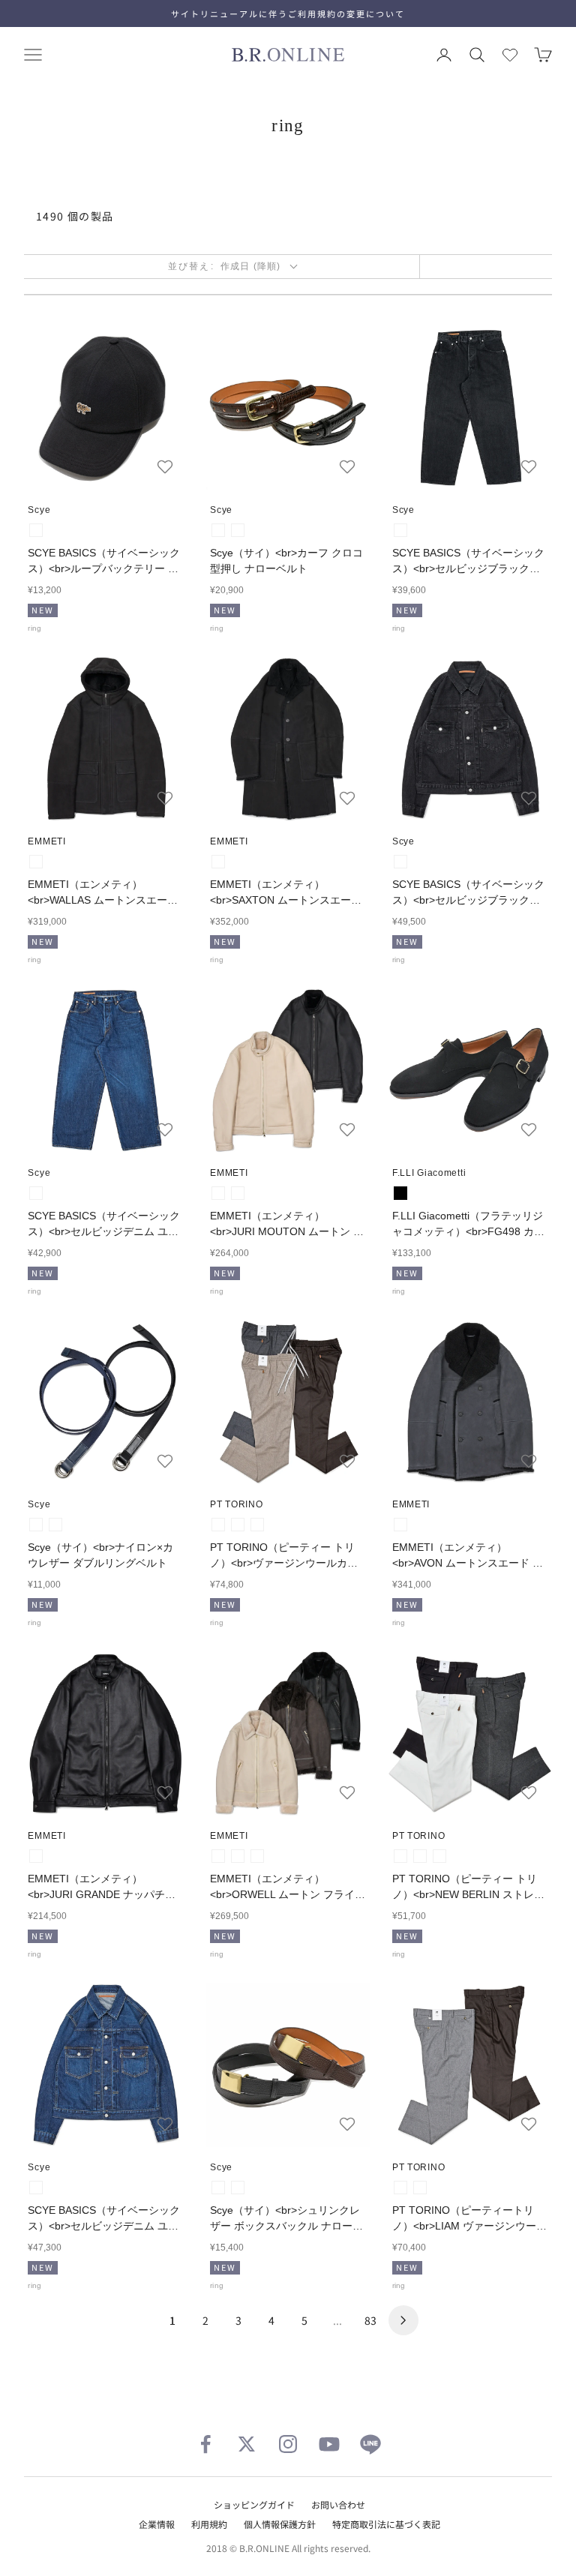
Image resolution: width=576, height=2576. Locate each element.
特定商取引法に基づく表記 (386, 2524)
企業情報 (157, 2524)
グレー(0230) (420, 1856)
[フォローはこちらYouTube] (329, 2444)
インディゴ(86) (36, 1193)
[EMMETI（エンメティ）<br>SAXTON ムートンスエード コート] (288, 739)
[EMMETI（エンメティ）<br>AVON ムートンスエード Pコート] (470, 1402)
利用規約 (209, 2524)
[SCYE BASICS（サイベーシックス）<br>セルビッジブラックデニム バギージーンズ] (470, 408)
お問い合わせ (338, 2504)
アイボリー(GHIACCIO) (238, 1193)
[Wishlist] (510, 55)
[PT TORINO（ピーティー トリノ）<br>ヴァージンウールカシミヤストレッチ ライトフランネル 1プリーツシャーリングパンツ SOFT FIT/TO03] (288, 1402)
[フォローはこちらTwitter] (247, 2444)
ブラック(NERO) (36, 862)
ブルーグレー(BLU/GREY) (400, 1525)
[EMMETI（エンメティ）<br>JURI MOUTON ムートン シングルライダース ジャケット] (288, 1071)
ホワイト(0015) (400, 1856)
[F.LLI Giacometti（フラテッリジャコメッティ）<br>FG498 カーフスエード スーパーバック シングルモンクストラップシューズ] (470, 1071)
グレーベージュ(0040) (238, 1525)
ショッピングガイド (254, 2504)
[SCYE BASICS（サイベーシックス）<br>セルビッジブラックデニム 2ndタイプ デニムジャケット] (470, 739)
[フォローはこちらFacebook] (205, 2444)
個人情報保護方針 (280, 2524)
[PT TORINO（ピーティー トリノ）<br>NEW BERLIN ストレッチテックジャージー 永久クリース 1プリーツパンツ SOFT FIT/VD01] (470, 1733)
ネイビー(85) (55, 1525)
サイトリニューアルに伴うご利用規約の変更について (288, 13)
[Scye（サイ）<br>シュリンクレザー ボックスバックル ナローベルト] (288, 2065)
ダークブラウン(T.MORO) (257, 1856)
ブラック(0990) (439, 1856)
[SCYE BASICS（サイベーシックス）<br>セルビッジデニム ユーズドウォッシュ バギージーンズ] (106, 1071)
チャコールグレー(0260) (218, 1525)
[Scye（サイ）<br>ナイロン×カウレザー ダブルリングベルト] (106, 1402)
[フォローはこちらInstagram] (288, 2444)
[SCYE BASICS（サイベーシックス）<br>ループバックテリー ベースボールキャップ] (106, 408)
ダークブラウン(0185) (257, 1525)
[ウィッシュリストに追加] (165, 466)
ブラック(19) (36, 530)
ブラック (400, 1193)
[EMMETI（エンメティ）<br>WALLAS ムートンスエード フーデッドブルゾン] (106, 739)
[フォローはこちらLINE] (370, 2444)
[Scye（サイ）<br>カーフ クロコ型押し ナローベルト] (288, 408)
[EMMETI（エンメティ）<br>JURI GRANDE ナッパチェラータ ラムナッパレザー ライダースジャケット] (106, 1733)
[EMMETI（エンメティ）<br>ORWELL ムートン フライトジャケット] (288, 1733)
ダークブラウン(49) (238, 530)
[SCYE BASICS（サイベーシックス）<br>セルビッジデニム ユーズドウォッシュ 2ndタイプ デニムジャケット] (106, 2065)
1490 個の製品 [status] (75, 216)
